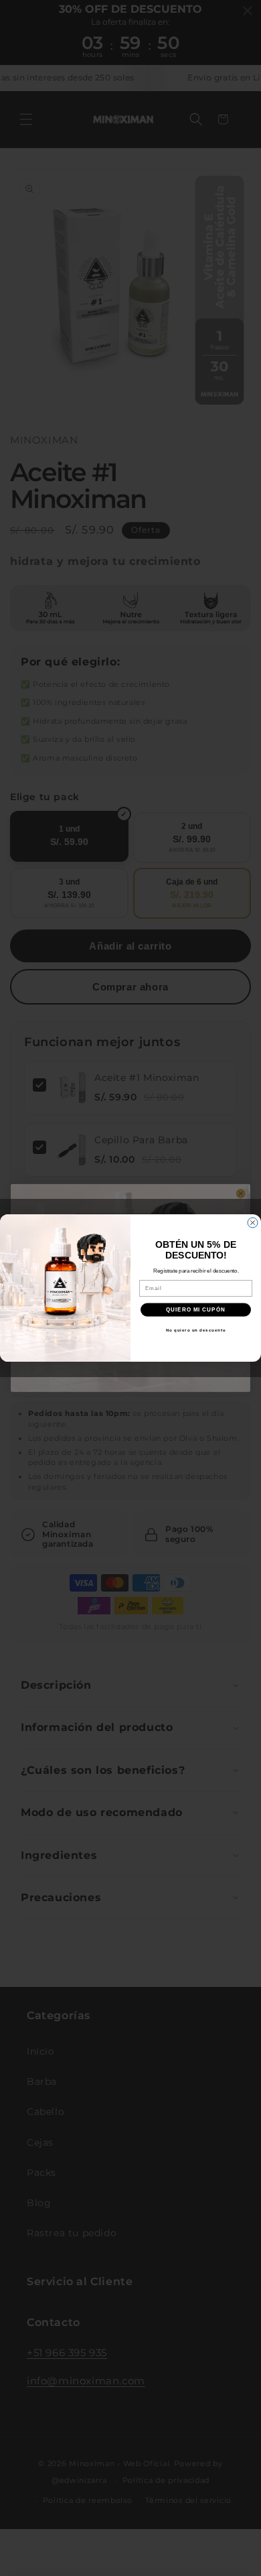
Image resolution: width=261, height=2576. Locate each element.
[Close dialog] (253, 1223)
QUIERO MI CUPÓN (196, 1310)
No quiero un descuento (196, 1330)
